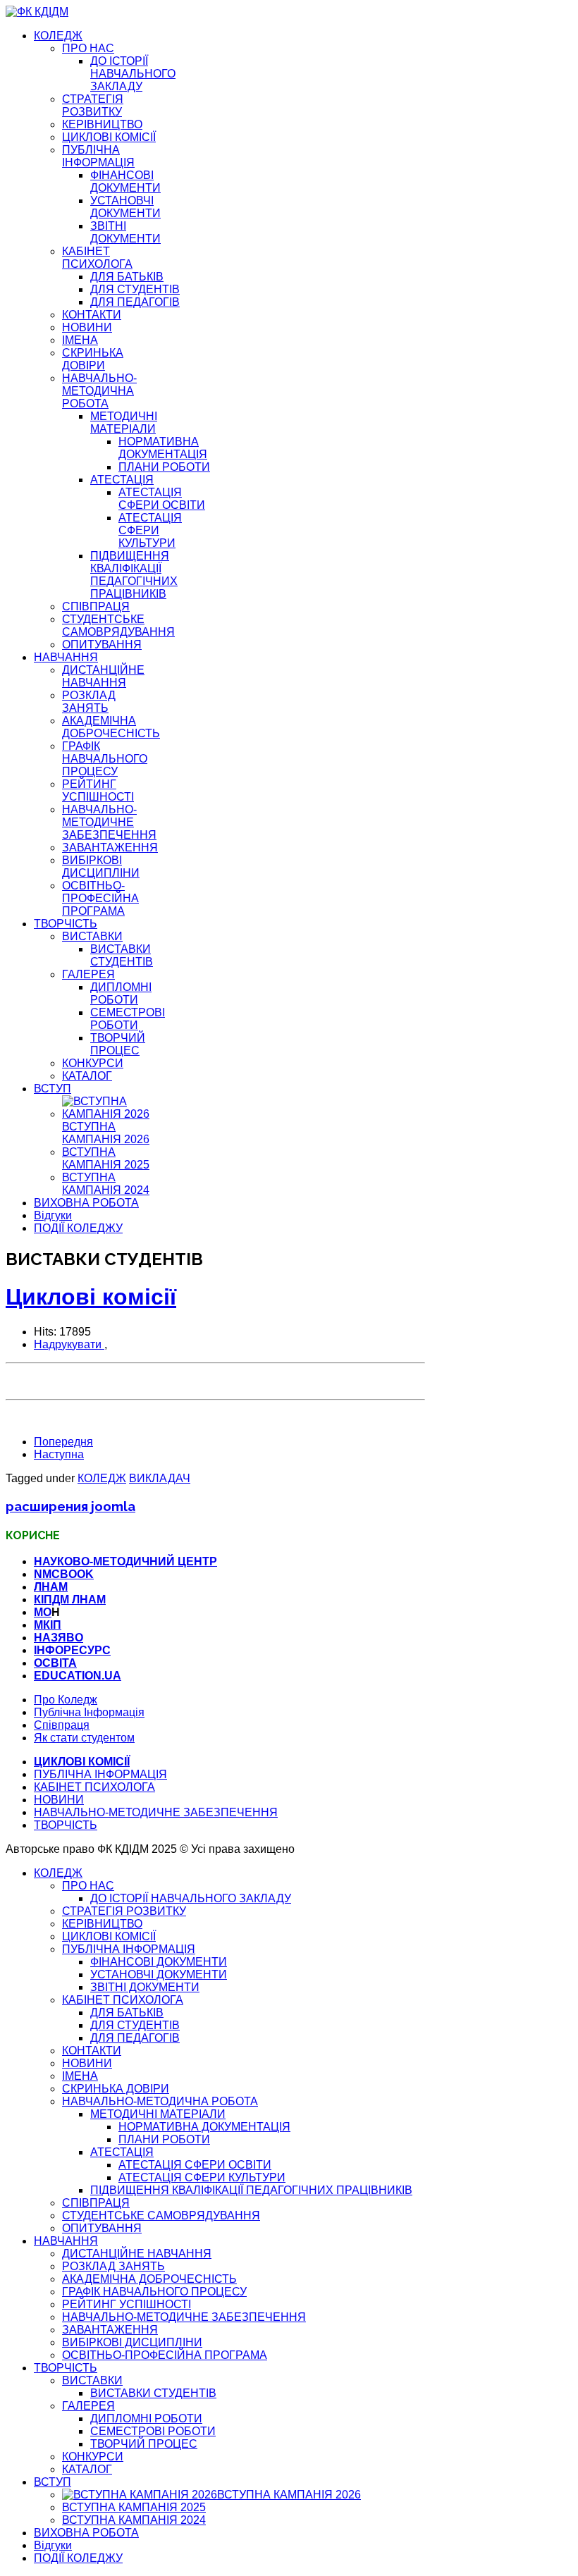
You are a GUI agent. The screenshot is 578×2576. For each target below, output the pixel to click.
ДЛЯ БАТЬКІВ (127, 277)
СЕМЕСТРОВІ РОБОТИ (128, 1019)
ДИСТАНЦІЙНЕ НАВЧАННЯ (103, 676)
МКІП (48, 1625)
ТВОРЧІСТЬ (66, 924)
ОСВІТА (55, 1663)
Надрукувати (69, 1344)
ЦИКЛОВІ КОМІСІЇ (109, 137)
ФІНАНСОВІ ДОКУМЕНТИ (125, 181)
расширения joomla (70, 1506)
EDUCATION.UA (78, 1676)
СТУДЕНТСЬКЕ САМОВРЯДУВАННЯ (118, 625)
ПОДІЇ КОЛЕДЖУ (78, 1228)
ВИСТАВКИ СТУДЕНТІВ (122, 955)
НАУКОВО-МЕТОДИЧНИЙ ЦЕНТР (125, 1561)
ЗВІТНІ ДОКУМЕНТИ (125, 232)
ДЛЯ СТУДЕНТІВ (135, 289)
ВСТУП (53, 1089)
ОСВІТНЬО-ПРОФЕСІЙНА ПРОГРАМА (100, 898)
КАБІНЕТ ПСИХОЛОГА (97, 258)
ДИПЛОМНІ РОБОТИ (121, 993)
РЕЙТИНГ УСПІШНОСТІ (98, 790)
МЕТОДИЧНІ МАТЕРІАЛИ (124, 423)
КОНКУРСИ (93, 1063)
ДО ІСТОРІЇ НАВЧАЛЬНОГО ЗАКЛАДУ (133, 74)
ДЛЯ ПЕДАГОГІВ (135, 302)
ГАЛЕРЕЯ (88, 974)
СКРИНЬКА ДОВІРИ (93, 359)
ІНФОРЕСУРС (72, 1650)
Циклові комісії (91, 1297)
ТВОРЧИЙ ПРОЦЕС (118, 1044)
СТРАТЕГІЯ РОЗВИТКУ (93, 105)
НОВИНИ (87, 327)
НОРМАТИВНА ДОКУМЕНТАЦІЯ (163, 448)
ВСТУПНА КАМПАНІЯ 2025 (106, 1158)
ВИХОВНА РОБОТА (86, 1203)
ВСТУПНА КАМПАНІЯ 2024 (106, 1184)
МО (43, 1612)
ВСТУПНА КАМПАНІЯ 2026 (106, 1133)
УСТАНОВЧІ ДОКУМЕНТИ (125, 207)
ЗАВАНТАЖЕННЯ (110, 848)
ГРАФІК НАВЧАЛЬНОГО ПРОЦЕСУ (105, 759)
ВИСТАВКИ (92, 936)
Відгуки (53, 1215)
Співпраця (62, 1725)
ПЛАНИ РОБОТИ (164, 467)
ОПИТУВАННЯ (102, 645)
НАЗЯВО (59, 1638)
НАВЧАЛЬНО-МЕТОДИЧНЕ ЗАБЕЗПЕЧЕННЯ (109, 822)
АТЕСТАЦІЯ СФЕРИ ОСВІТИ (162, 499)
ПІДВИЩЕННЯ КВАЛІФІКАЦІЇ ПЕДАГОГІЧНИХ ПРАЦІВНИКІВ (134, 575)
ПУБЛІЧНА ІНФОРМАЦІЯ (98, 156)
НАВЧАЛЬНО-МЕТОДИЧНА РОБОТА (99, 391)
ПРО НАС (88, 48)
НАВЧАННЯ (66, 657)
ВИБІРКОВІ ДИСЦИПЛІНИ (101, 867)
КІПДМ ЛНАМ (70, 1600)
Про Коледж (66, 1700)
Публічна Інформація (89, 1712)
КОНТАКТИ (92, 315)
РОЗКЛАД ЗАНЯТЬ (89, 702)
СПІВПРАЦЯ (96, 606)
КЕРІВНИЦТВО (102, 124)
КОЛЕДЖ (58, 36)
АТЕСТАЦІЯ (122, 480)
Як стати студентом (84, 1738)
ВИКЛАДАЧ (160, 1478)
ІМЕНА (80, 340)
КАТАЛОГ (87, 1076)
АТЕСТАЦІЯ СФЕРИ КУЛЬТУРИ (150, 530)
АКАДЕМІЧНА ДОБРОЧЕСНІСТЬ (111, 727)
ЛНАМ (51, 1587)
